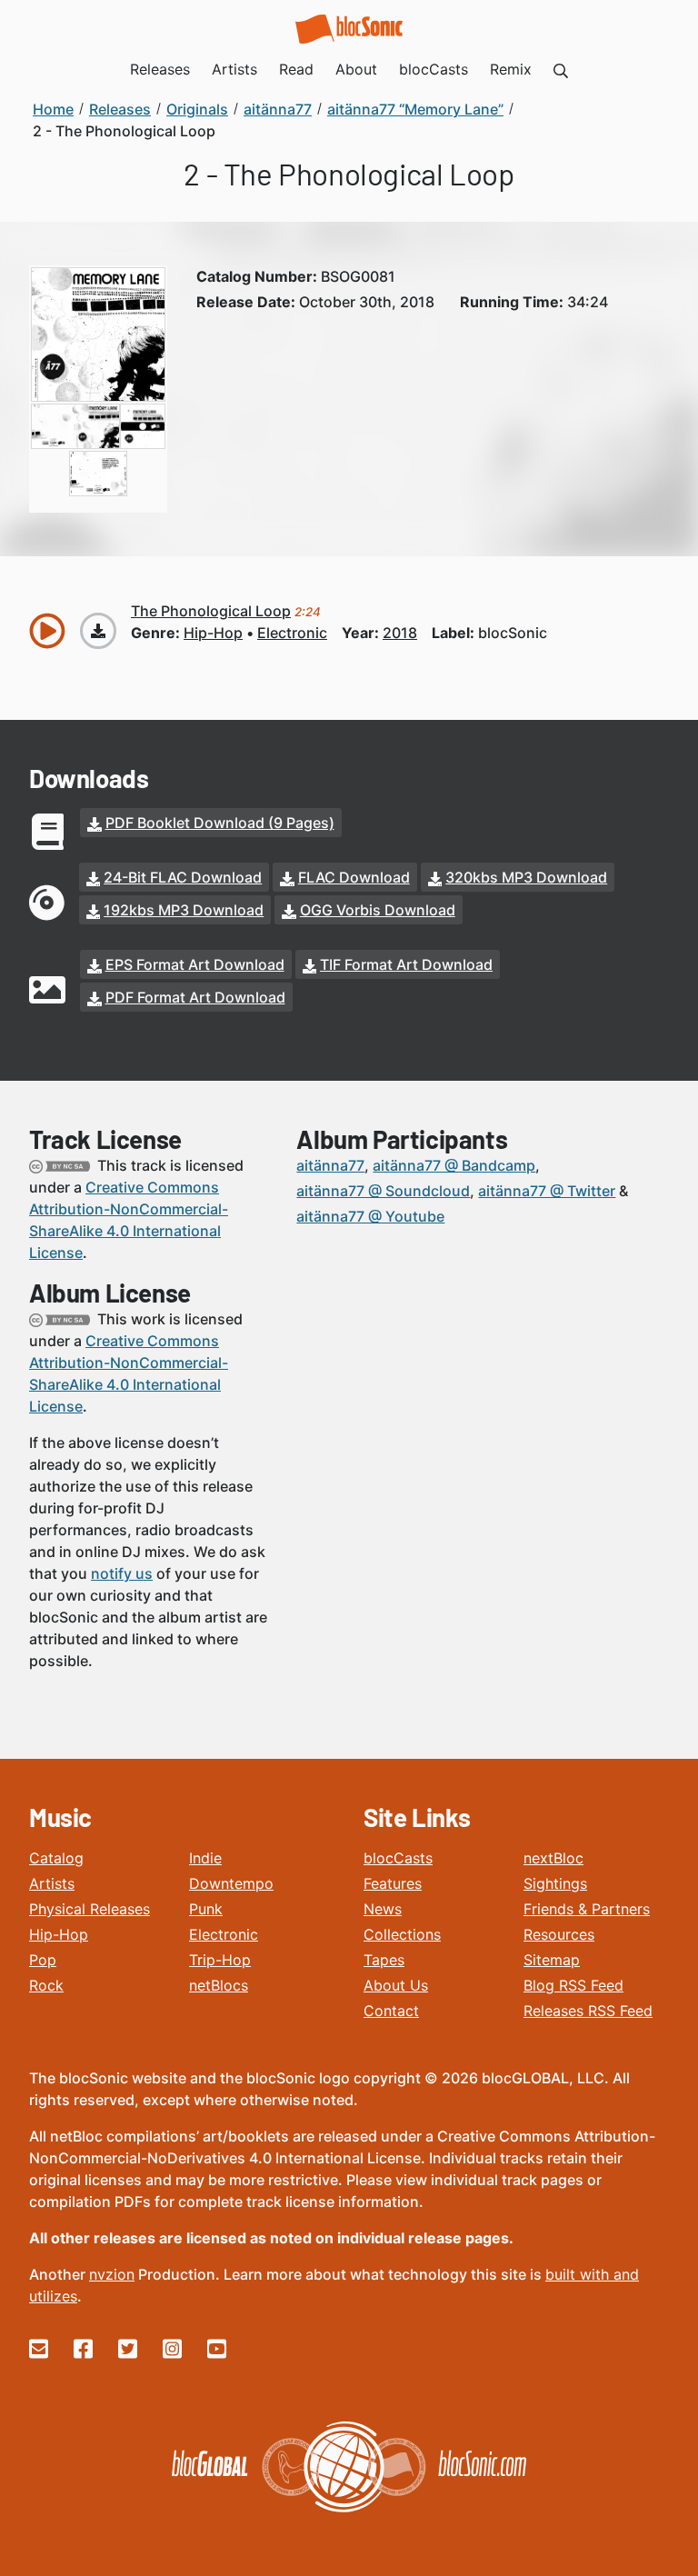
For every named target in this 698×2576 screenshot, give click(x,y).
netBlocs (219, 1985)
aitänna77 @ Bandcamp (454, 1165)
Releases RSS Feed (588, 2011)
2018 (400, 633)
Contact (391, 2011)
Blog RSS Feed (573, 1985)
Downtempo (231, 1883)
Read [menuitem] (296, 69)
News (383, 1909)
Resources (559, 1934)
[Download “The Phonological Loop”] (98, 631)
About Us (396, 1985)
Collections (402, 1934)
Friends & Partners (587, 1909)
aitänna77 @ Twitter (547, 1191)
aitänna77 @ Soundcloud (383, 1191)
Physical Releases (90, 1909)
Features (393, 1883)
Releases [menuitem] (160, 69)
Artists (52, 1883)
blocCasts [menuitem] (434, 69)
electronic (292, 633)
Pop (43, 1960)
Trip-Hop (220, 1960)
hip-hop (213, 633)
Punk (206, 1909)
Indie (205, 1858)
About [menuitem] (356, 69)
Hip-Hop (59, 1934)
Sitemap (552, 1960)
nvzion (112, 2274)
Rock (46, 1985)
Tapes (384, 1960)
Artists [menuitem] (234, 69)
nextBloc (553, 1858)
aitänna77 (330, 1165)
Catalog (56, 1858)
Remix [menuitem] (511, 69)
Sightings (555, 1883)
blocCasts (398, 1858)
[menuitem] (561, 69)
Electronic (224, 1934)
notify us (122, 1573)
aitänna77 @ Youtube (370, 1216)
